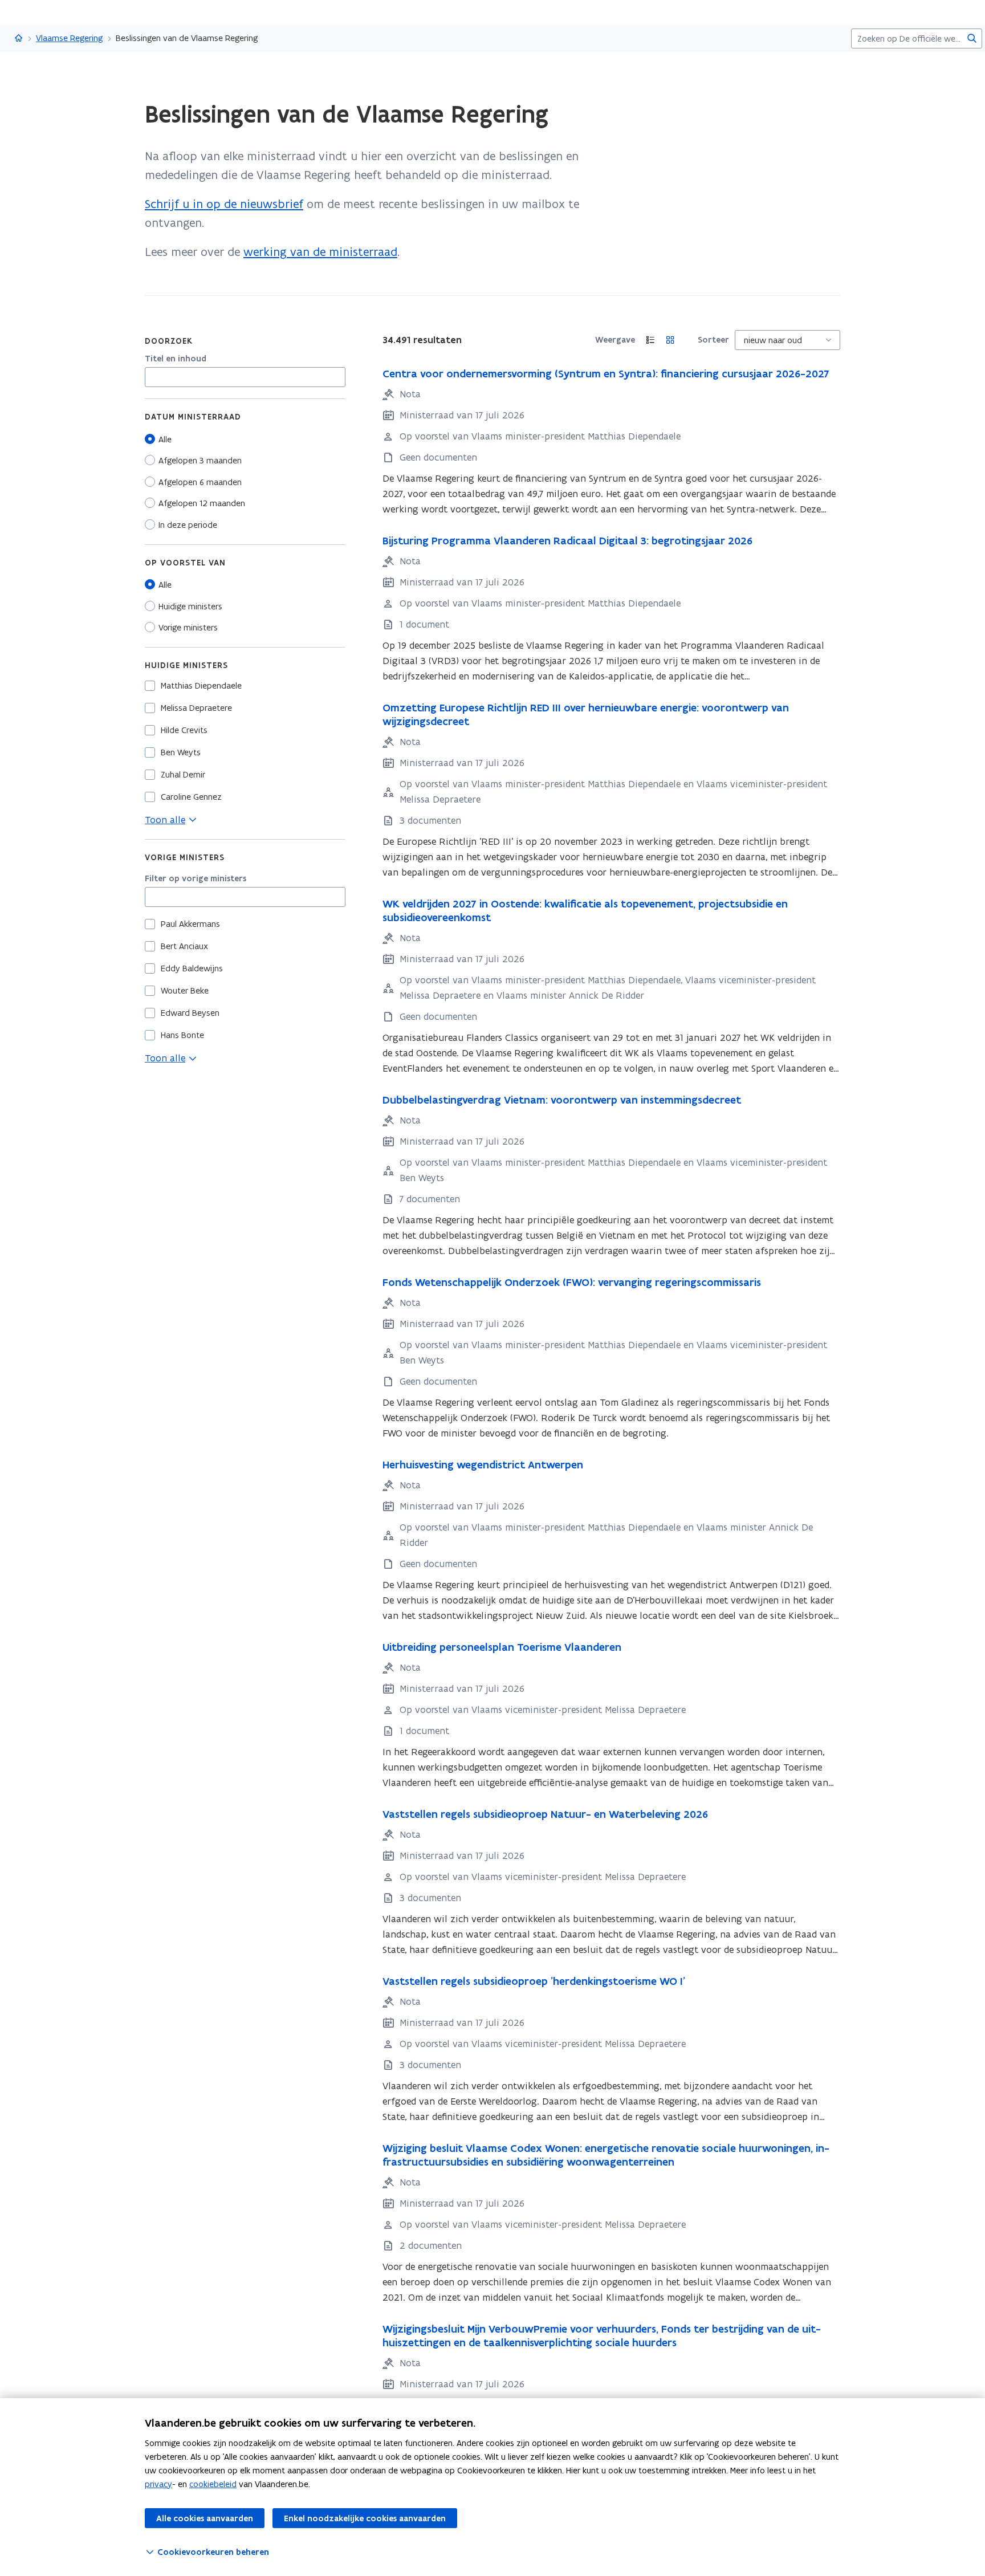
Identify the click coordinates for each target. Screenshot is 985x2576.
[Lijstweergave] (651, 340)
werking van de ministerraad (320, 252)
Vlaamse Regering (70, 38)
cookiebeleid (213, 2484)
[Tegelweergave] (671, 340)
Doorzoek (169, 341)
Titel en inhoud (176, 359)
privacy (158, 2484)
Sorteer (713, 340)
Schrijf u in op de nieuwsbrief (224, 204)
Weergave (615, 340)
